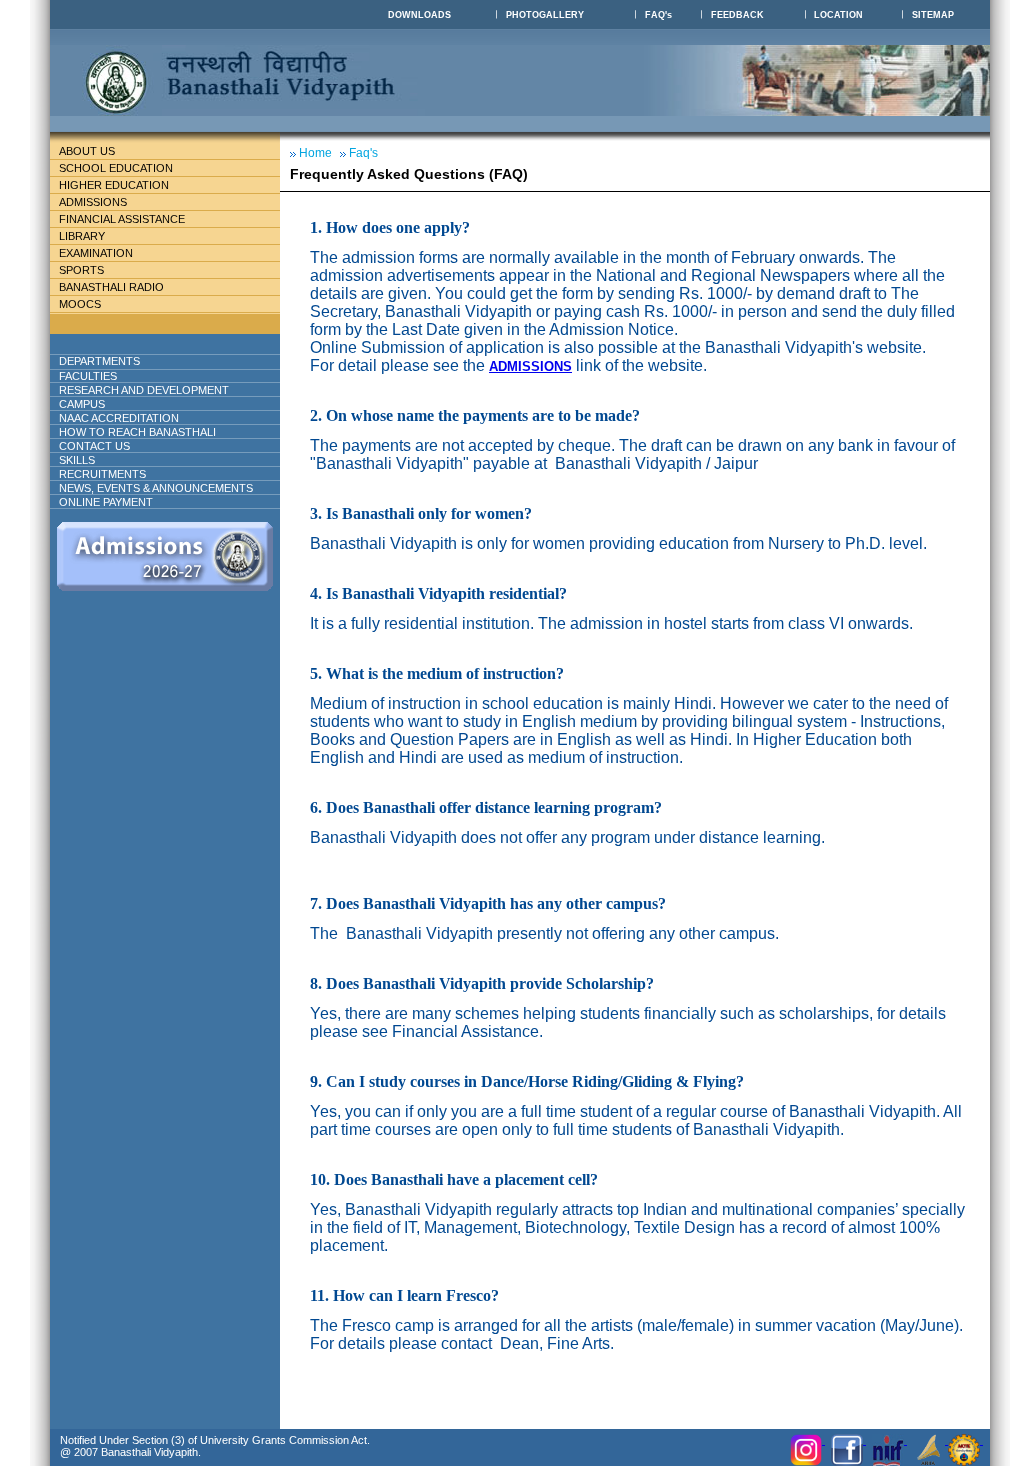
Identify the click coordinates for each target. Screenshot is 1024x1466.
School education (116, 168)
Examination (96, 253)
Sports (81, 270)
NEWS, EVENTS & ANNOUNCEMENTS (156, 488)
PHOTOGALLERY (545, 15)
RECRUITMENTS (102, 474)
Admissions (93, 202)
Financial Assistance (122, 219)
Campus (82, 404)
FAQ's (658, 15)
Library (82, 236)
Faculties (88, 376)
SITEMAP (933, 15)
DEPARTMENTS (99, 361)
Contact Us (94, 446)
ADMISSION (526, 366)
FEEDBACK (737, 15)
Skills (77, 460)
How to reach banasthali (137, 432)
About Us (87, 151)
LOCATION (838, 15)
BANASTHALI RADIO (111, 287)
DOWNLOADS (419, 15)
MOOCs (80, 304)
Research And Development (144, 390)
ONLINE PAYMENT (106, 502)
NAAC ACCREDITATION (119, 418)
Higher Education (114, 185)
